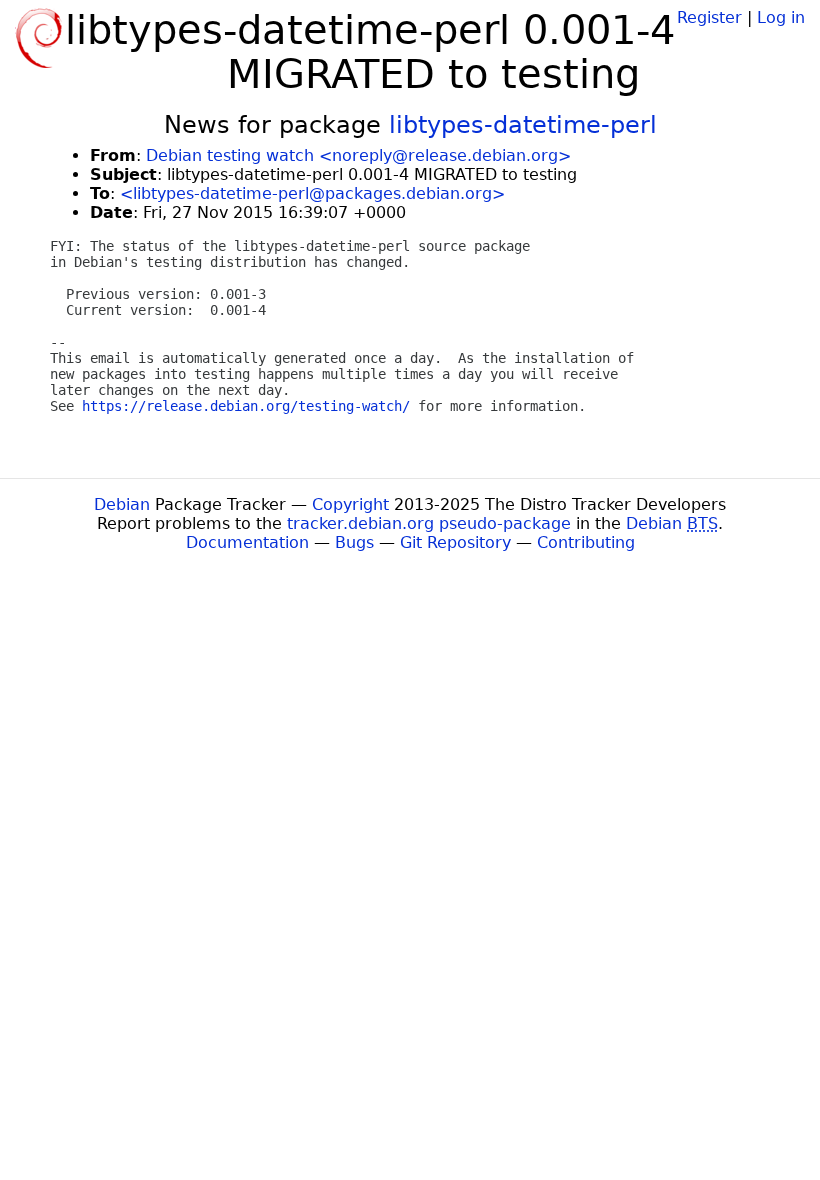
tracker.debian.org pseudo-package (429, 523)
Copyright (350, 504)
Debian (122, 504)
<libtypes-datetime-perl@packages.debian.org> (312, 193)
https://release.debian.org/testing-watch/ (246, 406)
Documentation (247, 542)
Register (709, 17)
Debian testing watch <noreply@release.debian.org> (358, 155)
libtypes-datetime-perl (523, 125)
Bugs (354, 542)
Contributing (586, 542)
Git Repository (455, 542)
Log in (781, 17)
